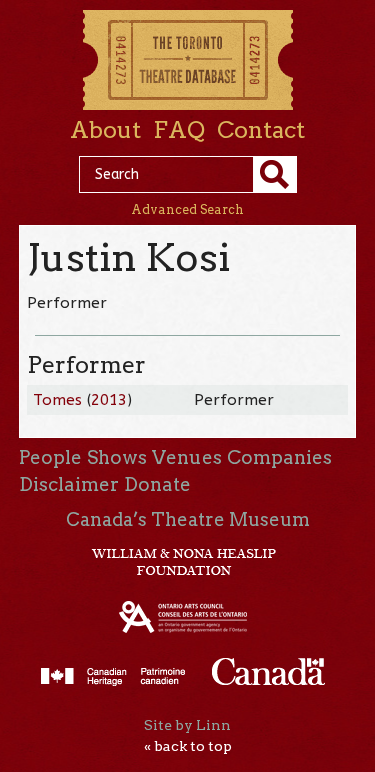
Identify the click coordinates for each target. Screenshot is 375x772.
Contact (261, 130)
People (50, 457)
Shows (117, 457)
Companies (279, 457)
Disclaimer (69, 484)
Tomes (57, 400)
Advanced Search (187, 209)
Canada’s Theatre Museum (188, 519)
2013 (109, 400)
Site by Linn (187, 725)
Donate (157, 484)
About (105, 130)
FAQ (179, 130)
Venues (187, 457)
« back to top (188, 746)
